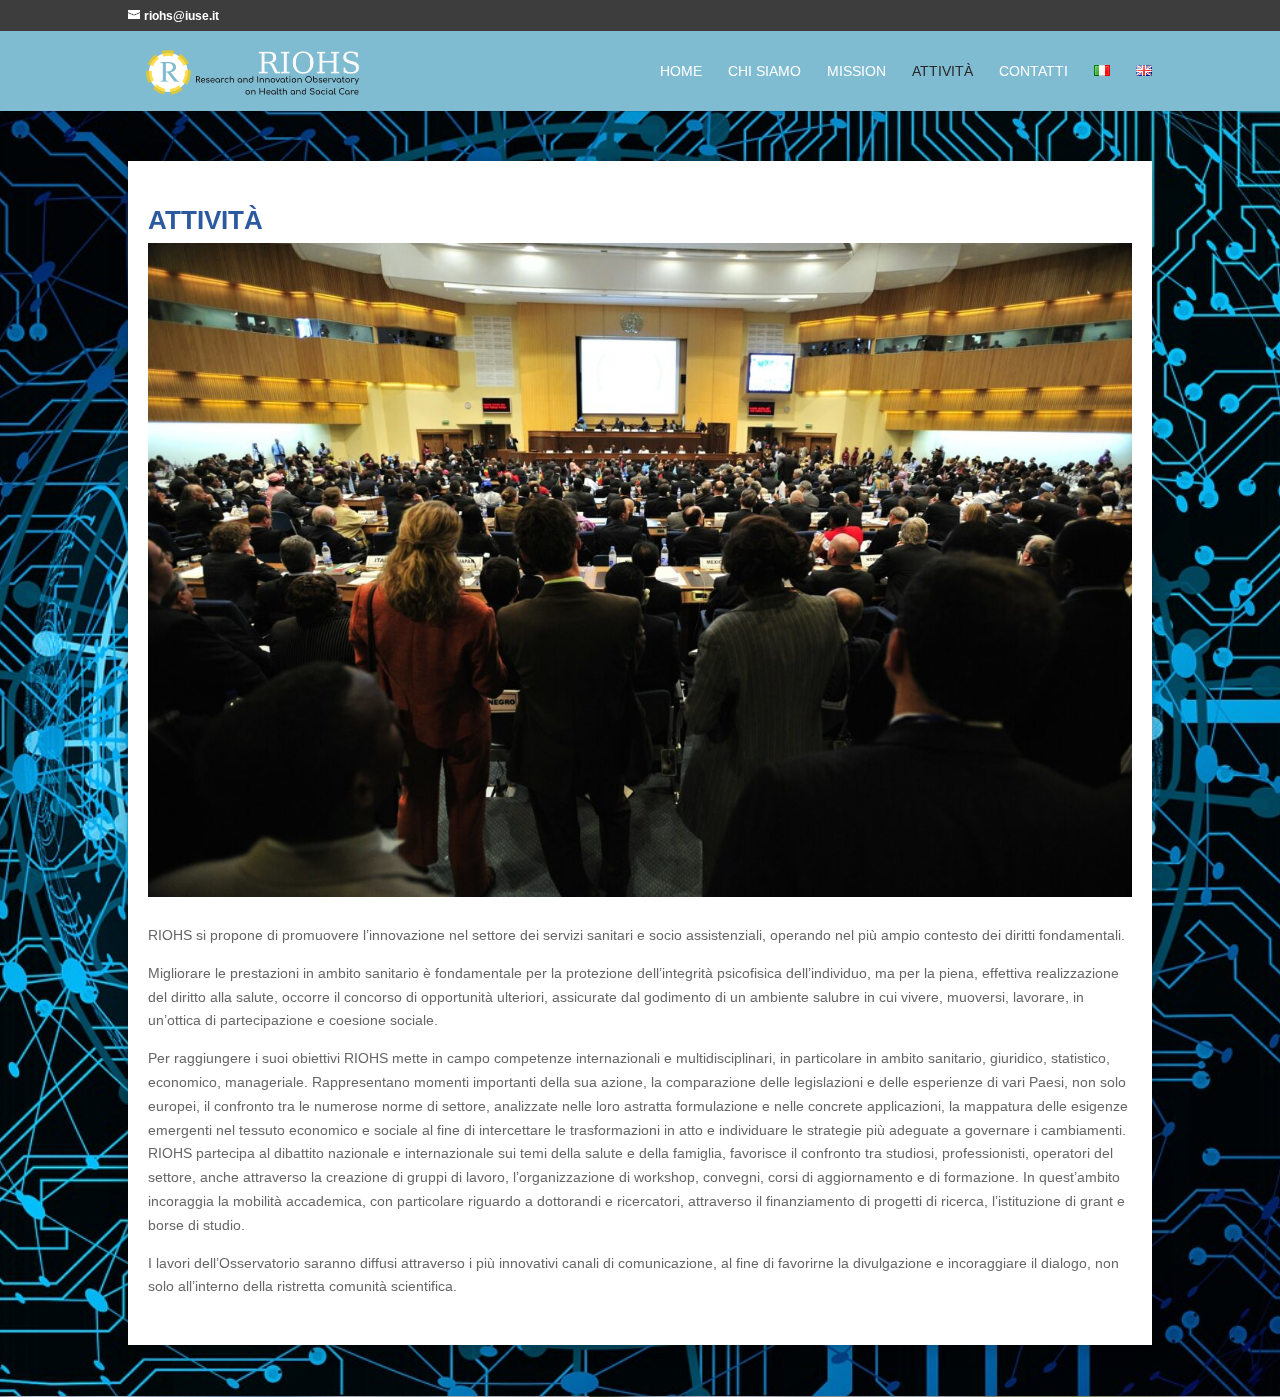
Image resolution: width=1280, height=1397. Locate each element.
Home (681, 71)
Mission (856, 71)
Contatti (1033, 71)
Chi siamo (764, 71)
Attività (942, 71)
